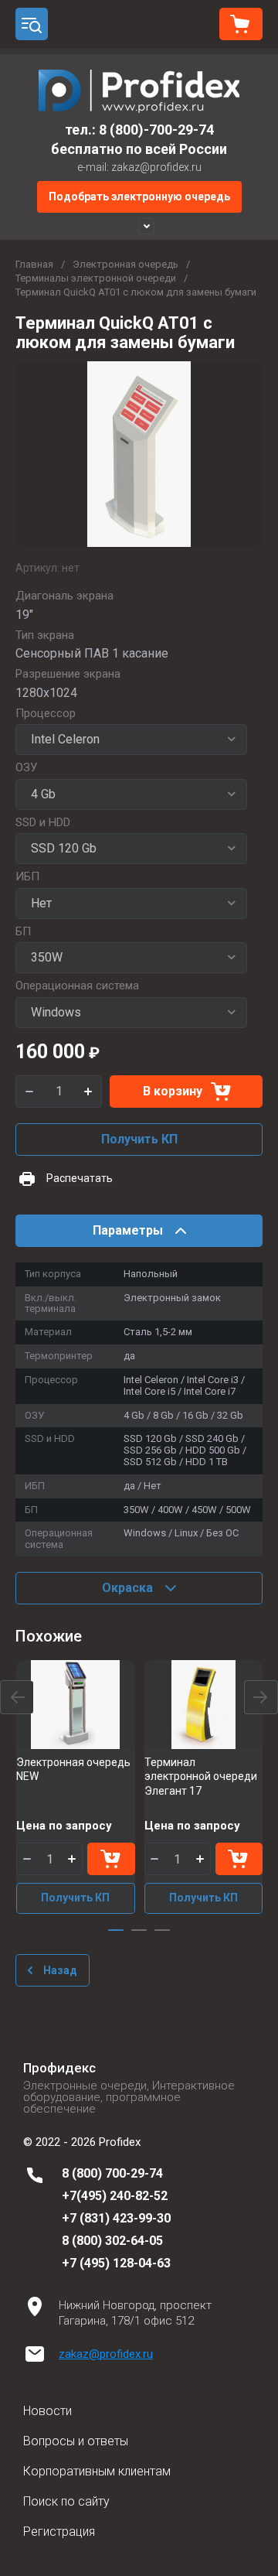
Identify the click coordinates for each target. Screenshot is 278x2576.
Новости (47, 2411)
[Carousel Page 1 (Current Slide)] (116, 1930)
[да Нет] (131, 904)
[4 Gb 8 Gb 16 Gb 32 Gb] (131, 794)
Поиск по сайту (66, 2501)
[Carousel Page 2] (139, 1930)
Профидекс (59, 2068)
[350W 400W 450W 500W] (131, 958)
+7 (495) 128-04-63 (116, 2263)
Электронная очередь (125, 264)
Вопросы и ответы (76, 2441)
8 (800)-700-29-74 (156, 130)
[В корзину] (111, 1859)
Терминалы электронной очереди (96, 278)
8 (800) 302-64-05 (112, 2241)
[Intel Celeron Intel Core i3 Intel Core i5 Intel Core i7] (131, 740)
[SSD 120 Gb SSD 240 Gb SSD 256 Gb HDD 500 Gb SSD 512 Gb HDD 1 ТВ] (131, 849)
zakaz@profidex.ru (106, 2354)
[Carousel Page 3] (162, 1930)
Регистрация (59, 2532)
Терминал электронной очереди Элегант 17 (201, 1776)
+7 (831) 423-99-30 (116, 2218)
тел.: (82, 130)
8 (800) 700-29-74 (112, 2173)
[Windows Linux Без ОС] (131, 1013)
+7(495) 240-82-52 (115, 2196)
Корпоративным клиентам (97, 2471)
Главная (34, 264)
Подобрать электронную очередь (139, 196)
